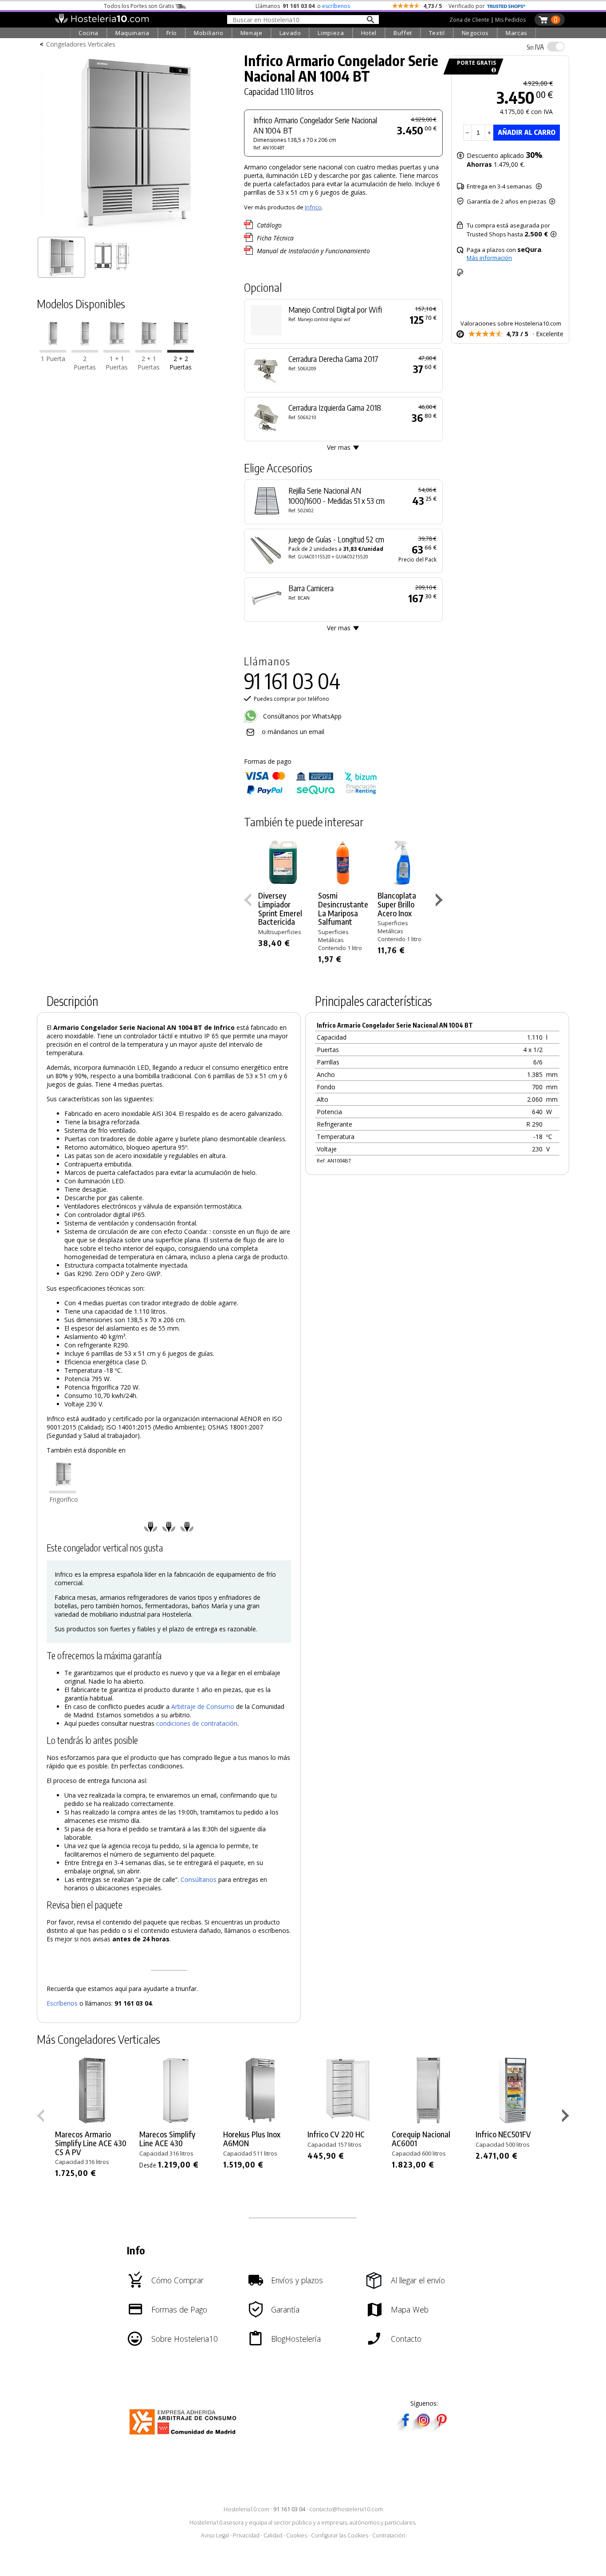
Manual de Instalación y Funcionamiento (313, 251)
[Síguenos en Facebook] (405, 2428)
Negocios (475, 33)
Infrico (313, 207)
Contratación (389, 2535)
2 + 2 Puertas (181, 363)
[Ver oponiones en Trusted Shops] (506, 6)
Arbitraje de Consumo (203, 1706)
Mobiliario (209, 33)
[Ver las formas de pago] (311, 792)
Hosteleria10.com (246, 2509)
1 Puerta (53, 359)
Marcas (517, 33)
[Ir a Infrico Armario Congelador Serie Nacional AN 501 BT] (53, 351)
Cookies (297, 2535)
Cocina (89, 33)
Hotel (369, 33)
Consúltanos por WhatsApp (301, 716)
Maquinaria (132, 33)
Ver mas (339, 447)
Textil (437, 33)
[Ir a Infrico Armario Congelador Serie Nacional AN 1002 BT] (117, 351)
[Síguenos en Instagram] (423, 2428)
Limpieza (331, 33)
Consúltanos (199, 1879)
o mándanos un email (293, 732)
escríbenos (336, 6)
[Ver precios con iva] (556, 47)
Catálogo (269, 225)
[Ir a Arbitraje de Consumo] (185, 2436)
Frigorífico (64, 1499)
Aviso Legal (215, 2535)
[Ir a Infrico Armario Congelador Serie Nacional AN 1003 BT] (149, 351)
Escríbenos (62, 2003)
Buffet (403, 33)
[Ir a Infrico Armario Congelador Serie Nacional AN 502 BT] (85, 351)
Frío (172, 33)
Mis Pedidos (510, 20)
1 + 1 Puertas (117, 363)
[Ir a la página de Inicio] (102, 21)
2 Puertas (85, 363)
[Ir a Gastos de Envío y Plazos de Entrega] (492, 70)
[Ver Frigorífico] (63, 1491)
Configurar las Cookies (340, 2535)
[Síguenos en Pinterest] (441, 2428)
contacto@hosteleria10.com (346, 2509)
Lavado (290, 33)
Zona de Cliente (469, 20)
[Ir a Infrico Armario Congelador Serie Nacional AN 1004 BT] (181, 351)
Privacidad (246, 2535)
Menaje (252, 33)
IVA (535, 47)
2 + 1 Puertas (149, 363)
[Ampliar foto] (136, 230)
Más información (489, 258)
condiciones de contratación (197, 1723)
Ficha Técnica (275, 238)
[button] (440, 902)
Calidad (273, 2535)
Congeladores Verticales (81, 44)
